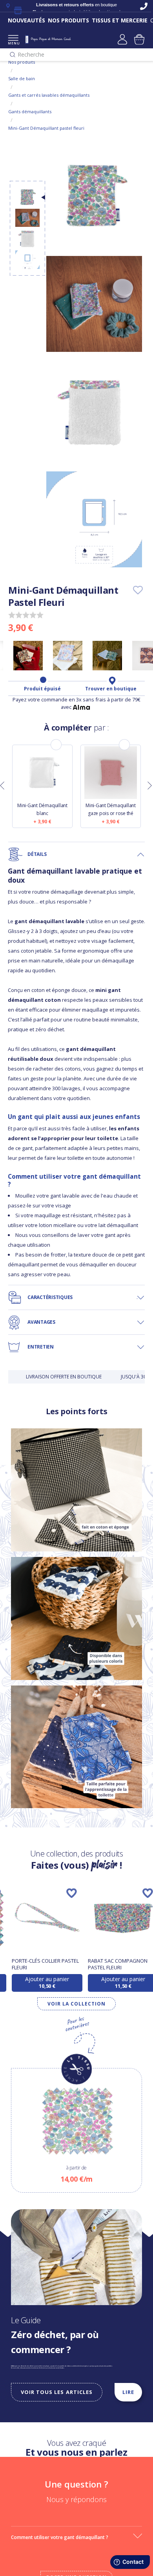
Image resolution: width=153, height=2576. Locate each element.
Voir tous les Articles (57, 2392)
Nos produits (22, 62)
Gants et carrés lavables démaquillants (49, 95)
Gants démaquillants (30, 111)
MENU (13, 43)
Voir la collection (76, 2004)
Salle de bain (22, 78)
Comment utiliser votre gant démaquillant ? (60, 2537)
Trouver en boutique (111, 689)
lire (128, 2392)
